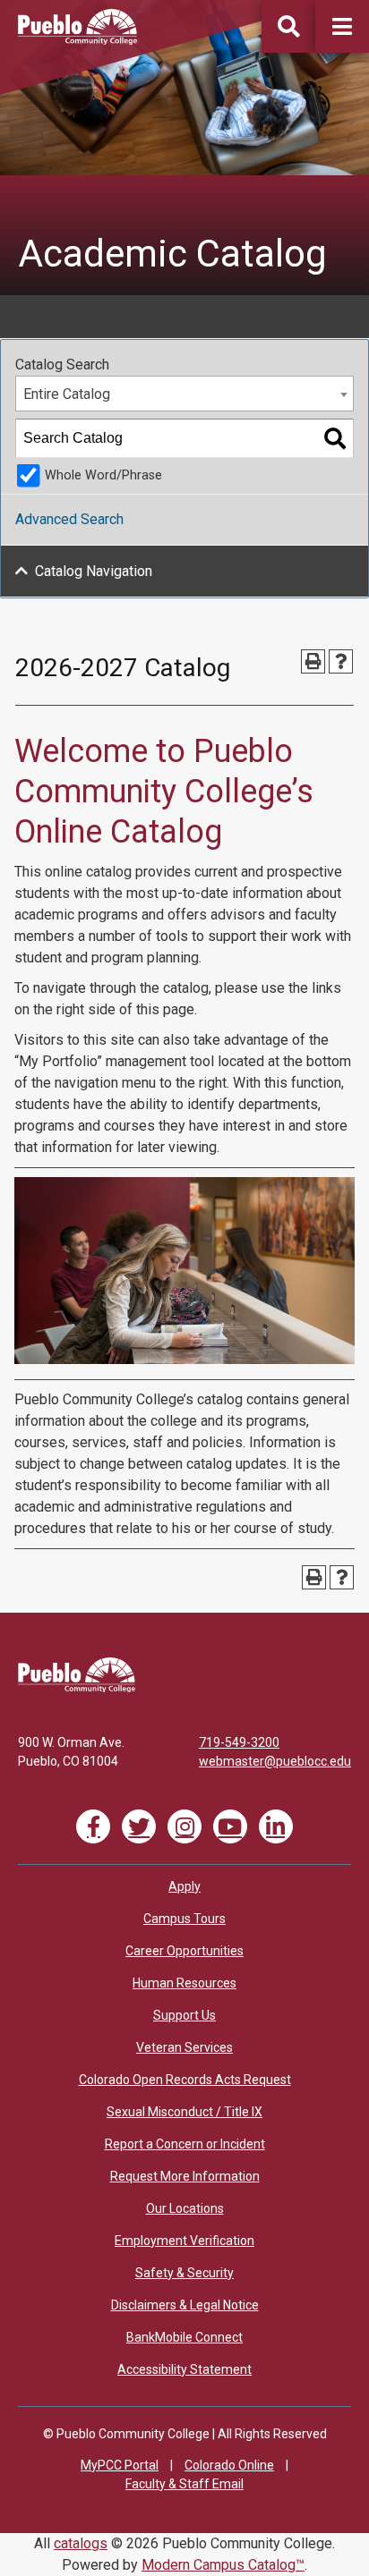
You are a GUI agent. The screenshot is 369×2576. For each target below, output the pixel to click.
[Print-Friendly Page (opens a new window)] (313, 661)
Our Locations (185, 2208)
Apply (184, 1886)
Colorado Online (229, 2465)
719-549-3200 (239, 1742)
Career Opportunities (184, 1951)
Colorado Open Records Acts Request (185, 2080)
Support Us (184, 2015)
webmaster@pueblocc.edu (275, 1761)
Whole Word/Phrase (103, 475)
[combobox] (184, 394)
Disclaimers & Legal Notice (185, 2305)
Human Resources (184, 1983)
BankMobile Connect (184, 2337)
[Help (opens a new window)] (341, 661)
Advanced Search (69, 519)
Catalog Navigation (94, 571)
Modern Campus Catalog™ (223, 2565)
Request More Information (185, 2176)
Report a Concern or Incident (185, 2144)
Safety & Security (184, 2273)
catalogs (81, 2543)
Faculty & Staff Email (184, 2484)
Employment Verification (184, 2241)
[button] (342, 26)
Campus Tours (184, 1919)
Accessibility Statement (184, 2369)
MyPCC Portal (120, 2465)
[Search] (335, 438)
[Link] (77, 1688)
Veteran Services (184, 2047)
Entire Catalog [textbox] (67, 394)
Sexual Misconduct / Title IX (184, 2112)
